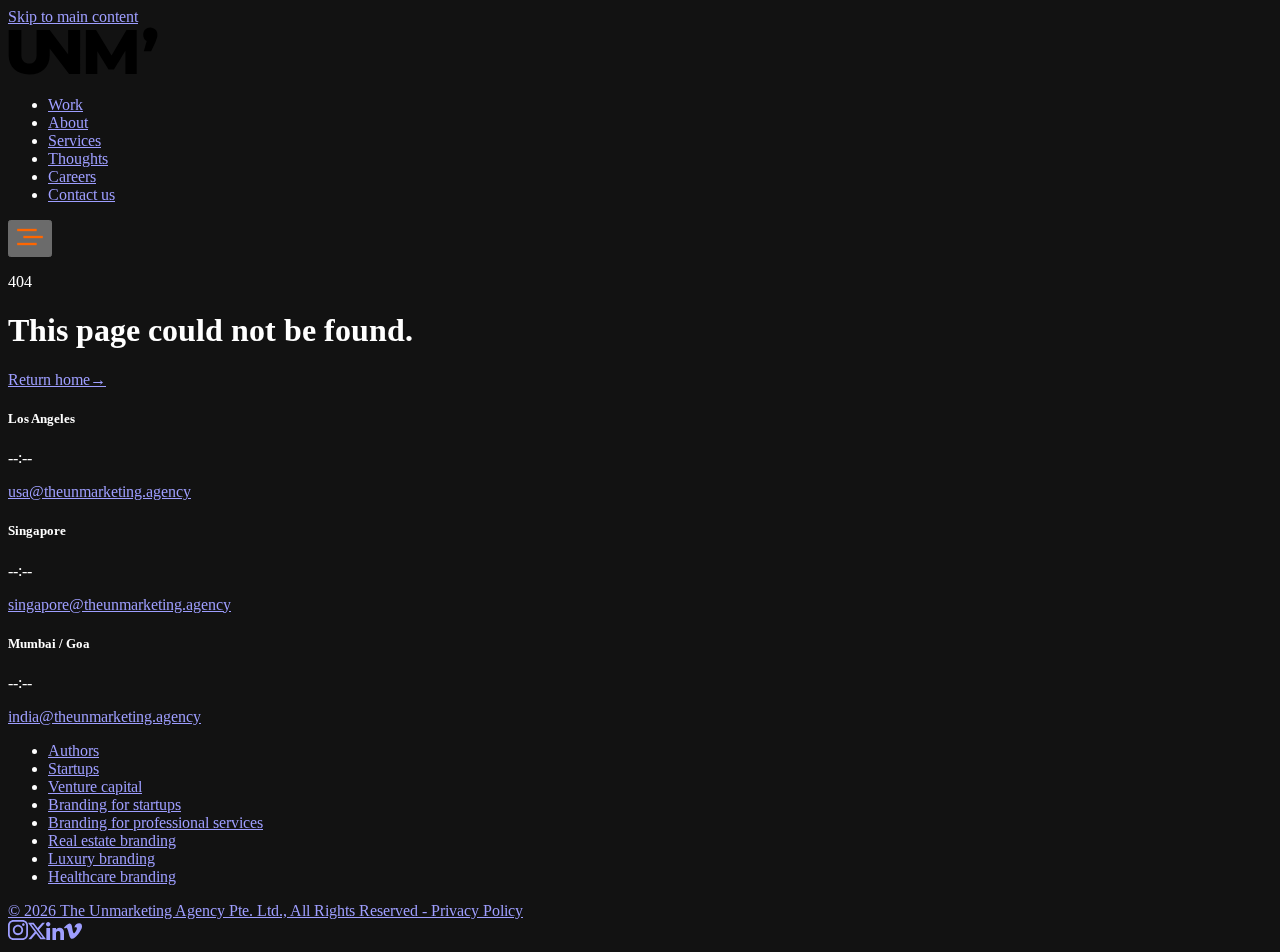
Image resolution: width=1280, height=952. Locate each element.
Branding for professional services (155, 822)
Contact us (81, 194)
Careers (72, 176)
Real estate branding (112, 840)
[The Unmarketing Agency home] (83, 70)
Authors (73, 750)
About (68, 122)
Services (74, 140)
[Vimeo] (73, 934)
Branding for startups (114, 804)
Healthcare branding (112, 876)
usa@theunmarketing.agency (99, 491)
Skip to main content (73, 16)
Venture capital (95, 786)
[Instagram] (18, 934)
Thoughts (78, 158)
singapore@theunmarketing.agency (119, 604)
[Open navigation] (30, 238)
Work (65, 104)
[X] (37, 934)
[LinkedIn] (55, 934)
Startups (73, 768)
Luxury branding (101, 858)
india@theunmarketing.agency (104, 716)
